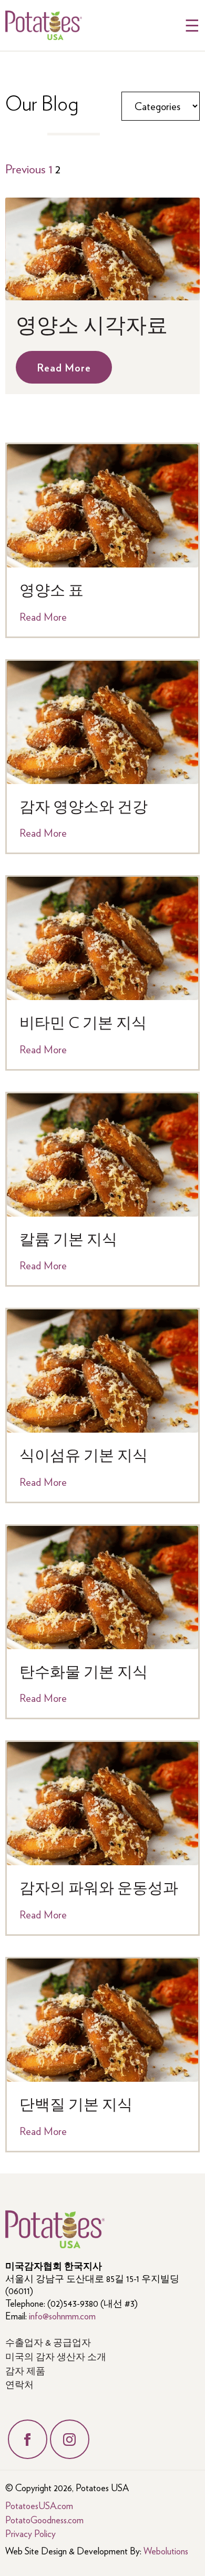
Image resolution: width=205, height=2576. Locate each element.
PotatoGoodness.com (44, 2519)
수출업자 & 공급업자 (48, 2342)
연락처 (19, 2384)
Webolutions (166, 2550)
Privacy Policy (30, 2533)
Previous (25, 168)
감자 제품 (25, 2370)
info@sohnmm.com (62, 2315)
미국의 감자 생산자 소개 (56, 2356)
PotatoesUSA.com (39, 2505)
